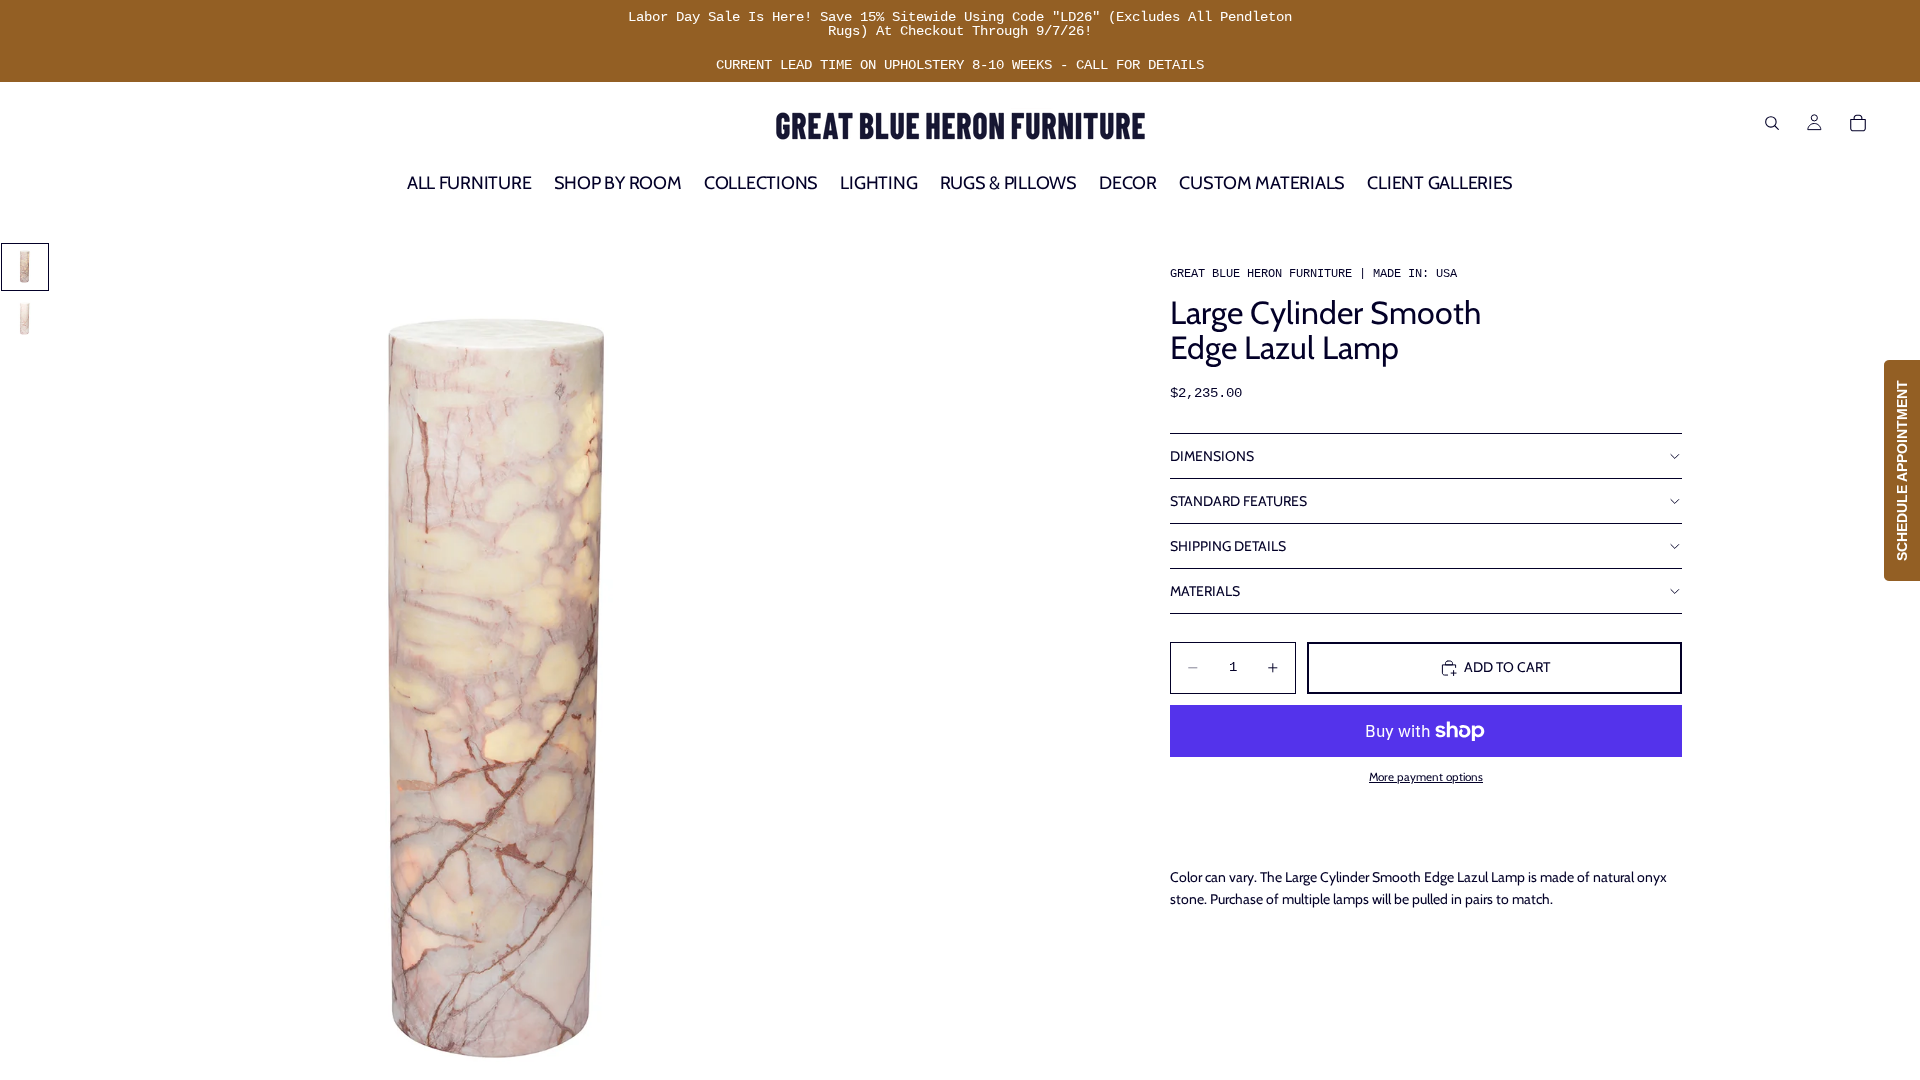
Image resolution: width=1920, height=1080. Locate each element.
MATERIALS (1205, 591)
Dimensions (1212, 456)
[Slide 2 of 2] (25, 319)
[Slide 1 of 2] (25, 267)
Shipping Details (1228, 546)
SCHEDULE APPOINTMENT (1902, 470)
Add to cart (1507, 667)
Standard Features (1238, 501)
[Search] (1772, 123)
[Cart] (1858, 123)
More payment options (1426, 777)
